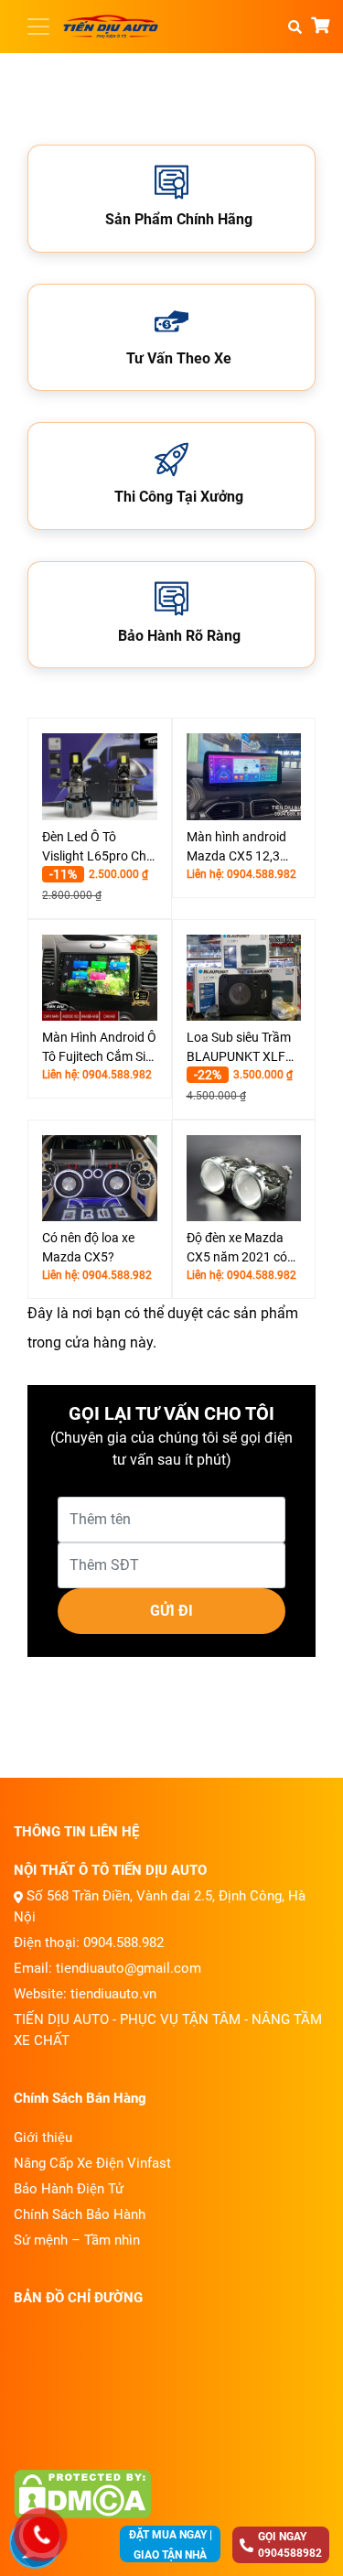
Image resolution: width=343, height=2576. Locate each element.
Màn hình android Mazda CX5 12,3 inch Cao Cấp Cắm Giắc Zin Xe (239, 848)
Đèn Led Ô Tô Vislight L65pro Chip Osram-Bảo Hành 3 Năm (99, 848)
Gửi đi (171, 1611)
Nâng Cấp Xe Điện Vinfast (92, 2163)
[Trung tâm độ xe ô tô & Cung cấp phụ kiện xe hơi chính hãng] (111, 27)
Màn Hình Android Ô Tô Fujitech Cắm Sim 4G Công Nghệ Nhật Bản (99, 1048)
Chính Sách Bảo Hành (80, 2214)
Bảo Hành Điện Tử (69, 2189)
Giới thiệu (43, 2138)
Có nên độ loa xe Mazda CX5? (88, 1247)
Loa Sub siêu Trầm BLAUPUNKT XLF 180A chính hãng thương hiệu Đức (239, 1048)
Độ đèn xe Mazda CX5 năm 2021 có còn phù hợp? (237, 1249)
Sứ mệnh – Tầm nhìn (77, 2240)
